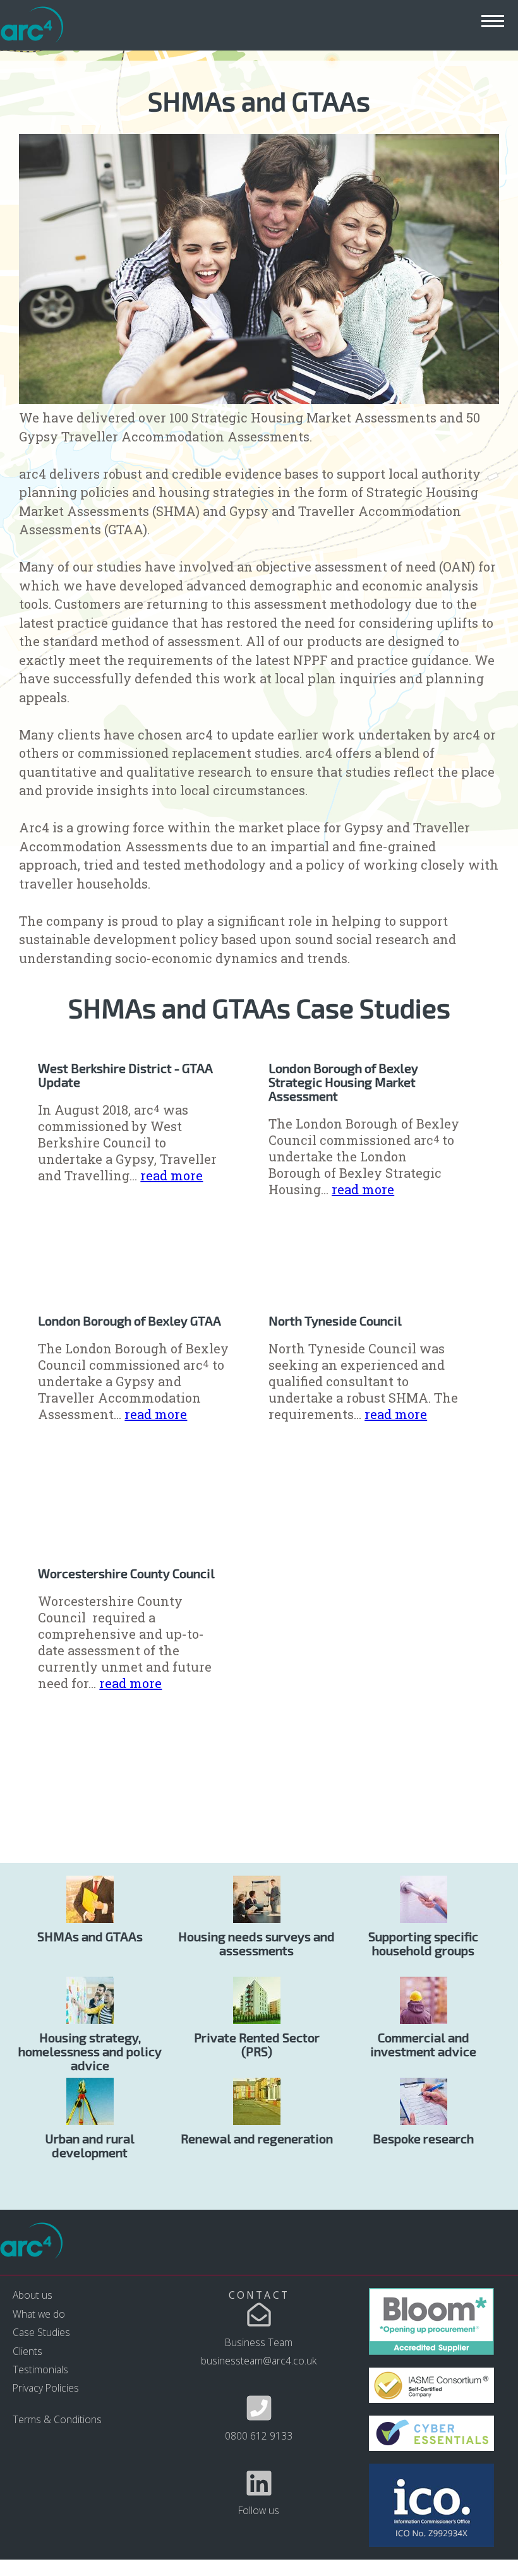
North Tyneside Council (335, 1321)
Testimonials (40, 2369)
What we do (39, 2314)
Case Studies (41, 2332)
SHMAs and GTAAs (90, 1936)
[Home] (32, 26)
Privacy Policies (46, 2388)
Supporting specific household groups (423, 1943)
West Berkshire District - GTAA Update (125, 1075)
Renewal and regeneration (257, 2138)
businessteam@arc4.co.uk (259, 2361)
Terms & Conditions (57, 2419)
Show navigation (493, 21)
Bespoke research (423, 2138)
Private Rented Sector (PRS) (257, 2044)
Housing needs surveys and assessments (256, 1943)
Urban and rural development (90, 2145)
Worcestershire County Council (126, 1573)
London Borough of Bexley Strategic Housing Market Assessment (343, 1082)
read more (172, 1175)
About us (33, 2295)
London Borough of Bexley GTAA (129, 1321)
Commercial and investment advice (423, 2044)
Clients (27, 2351)
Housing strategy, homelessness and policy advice (90, 2051)
